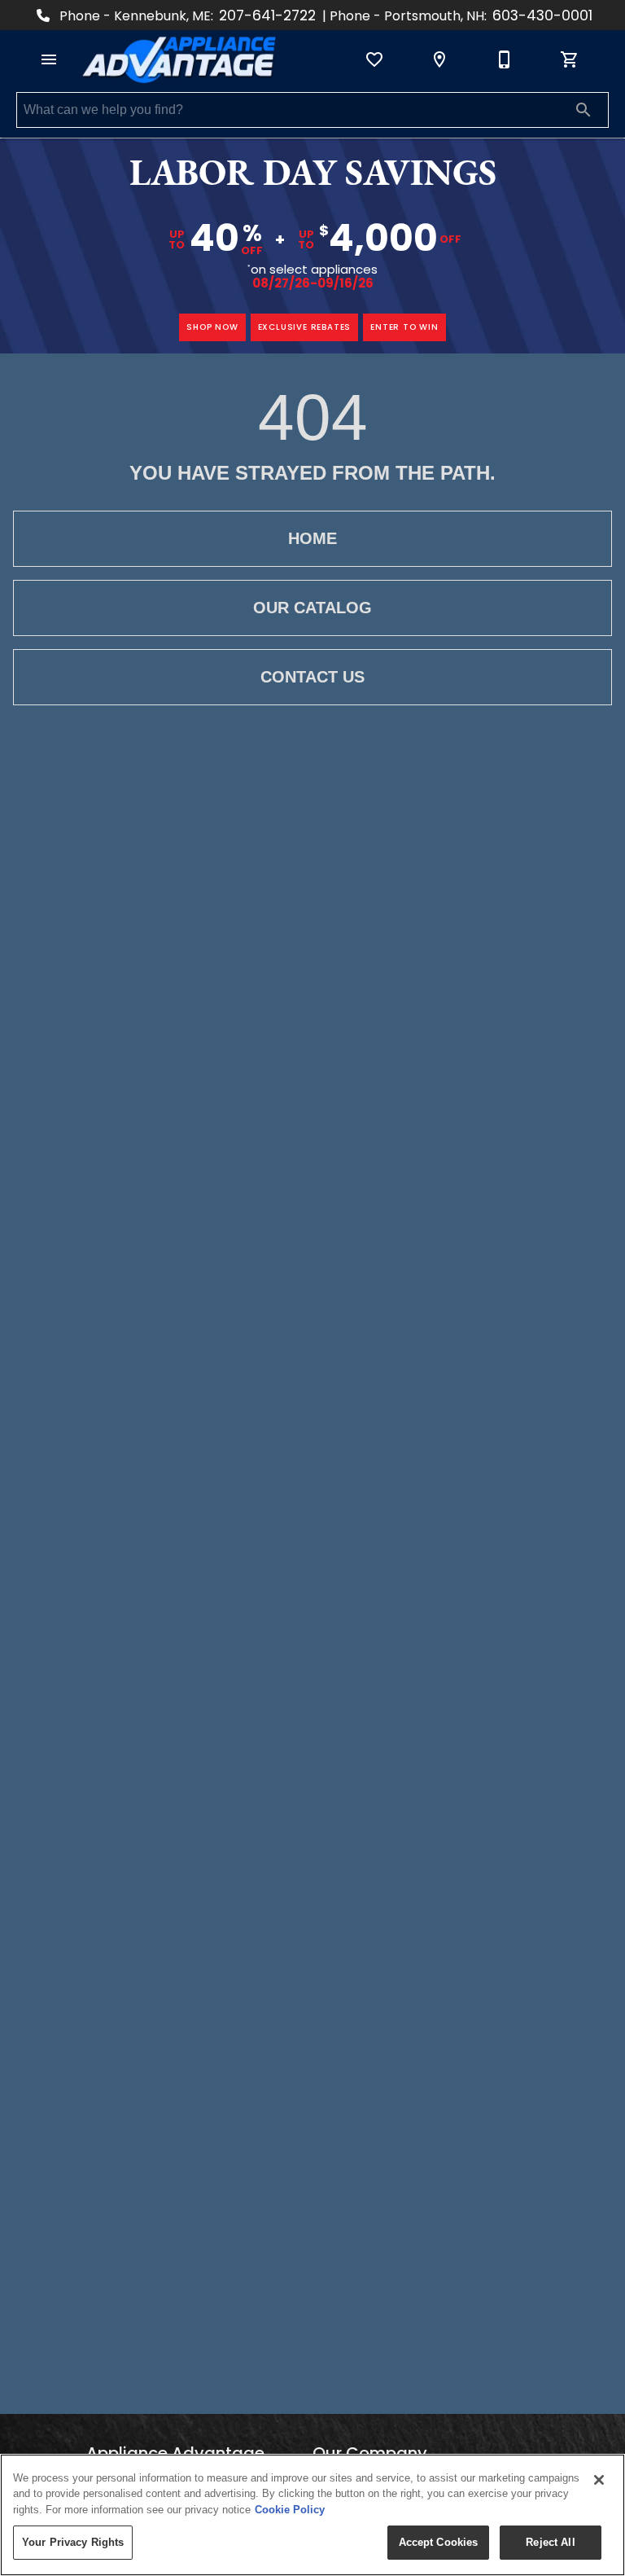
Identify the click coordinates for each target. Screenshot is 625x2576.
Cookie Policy (290, 2510)
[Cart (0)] (570, 59)
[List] (374, 59)
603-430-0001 (542, 15)
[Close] (599, 2480)
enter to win (404, 327)
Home (312, 538)
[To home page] (179, 59)
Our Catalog (312, 608)
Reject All (550, 2542)
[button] (49, 59)
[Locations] (439, 59)
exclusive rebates (305, 327)
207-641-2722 (267, 15)
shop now (212, 327)
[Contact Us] (505, 59)
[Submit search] (583, 110)
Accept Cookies (439, 2542)
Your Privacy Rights (73, 2542)
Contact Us (312, 677)
